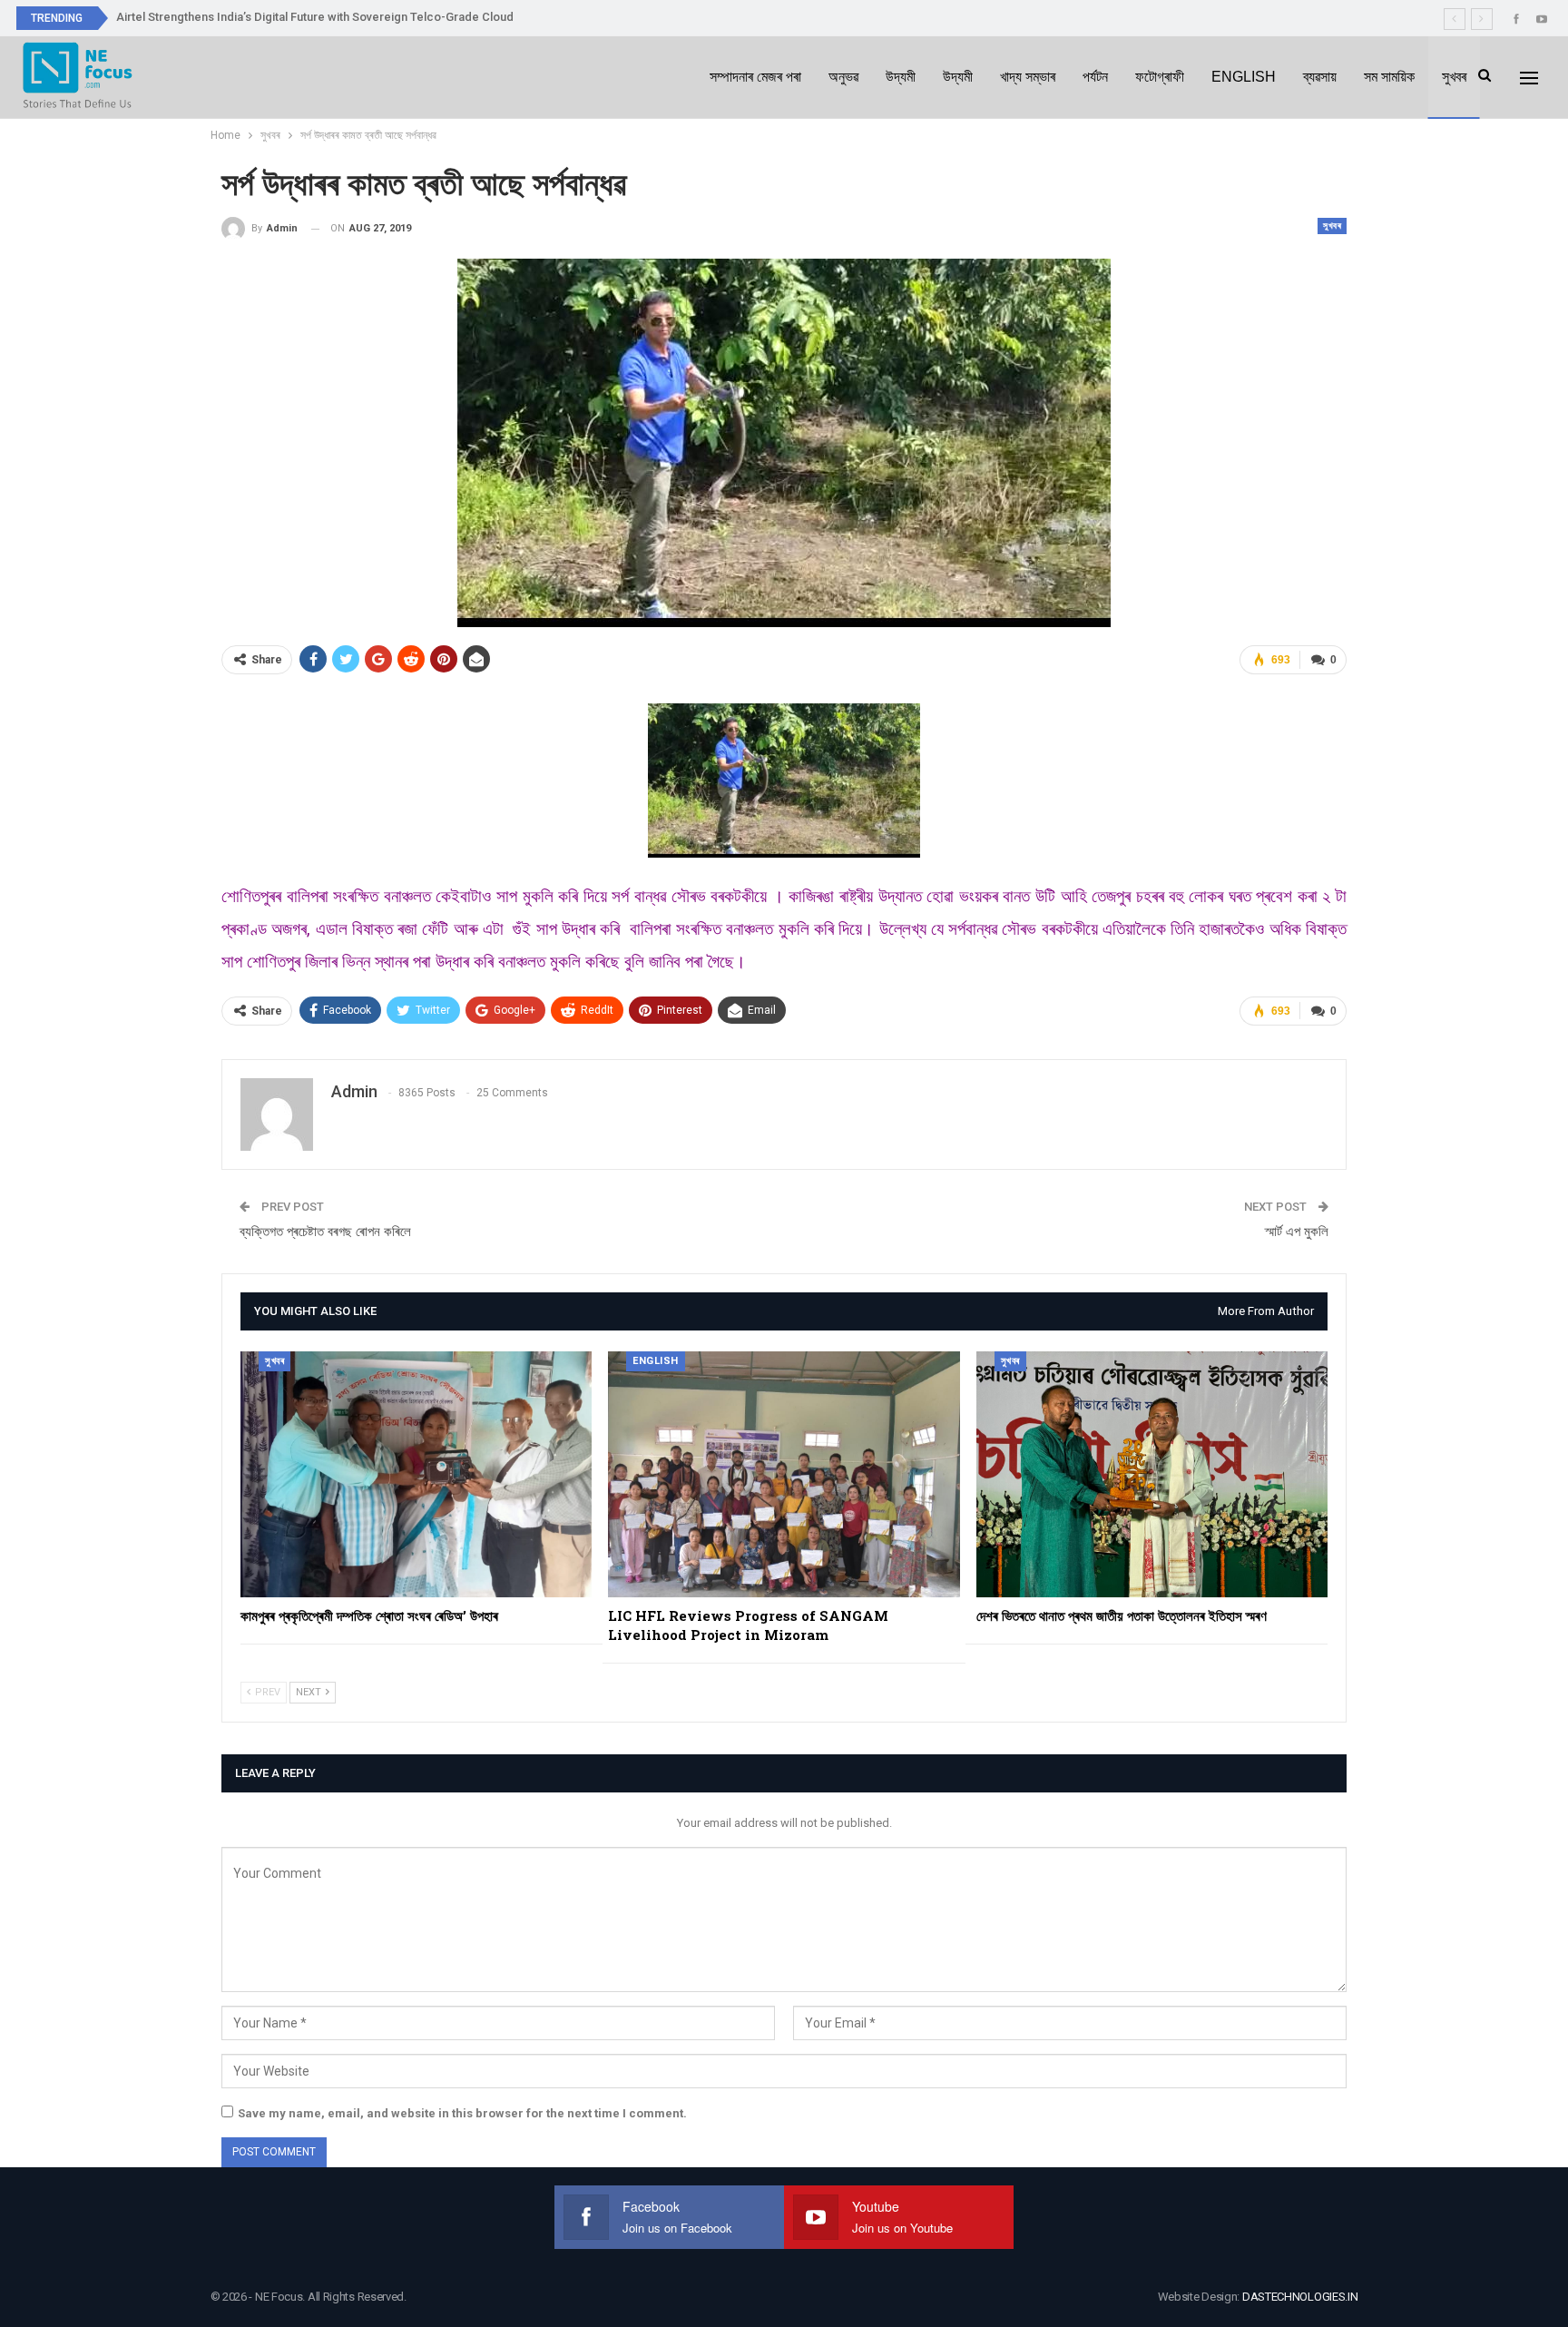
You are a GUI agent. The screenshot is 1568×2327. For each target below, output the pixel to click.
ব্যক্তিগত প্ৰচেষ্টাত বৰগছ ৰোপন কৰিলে (325, 1232)
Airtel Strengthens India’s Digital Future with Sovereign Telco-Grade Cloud (315, 17)
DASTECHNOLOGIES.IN (1300, 2297)
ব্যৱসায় (1320, 77)
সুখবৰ (1454, 77)
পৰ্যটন (1095, 77)
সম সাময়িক (1389, 77)
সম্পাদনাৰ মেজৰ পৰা (755, 77)
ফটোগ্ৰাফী (1160, 77)
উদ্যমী (901, 77)
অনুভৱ (843, 77)
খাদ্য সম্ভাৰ (1028, 77)
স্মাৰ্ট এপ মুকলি (1297, 1232)
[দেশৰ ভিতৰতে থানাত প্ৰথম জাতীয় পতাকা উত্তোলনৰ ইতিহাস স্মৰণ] (1152, 1474)
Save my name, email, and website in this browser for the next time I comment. (462, 2113)
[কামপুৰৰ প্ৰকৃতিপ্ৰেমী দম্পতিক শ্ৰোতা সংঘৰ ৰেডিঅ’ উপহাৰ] (416, 1474)
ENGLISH (1244, 77)
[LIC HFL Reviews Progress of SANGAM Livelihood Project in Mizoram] (784, 1474)
